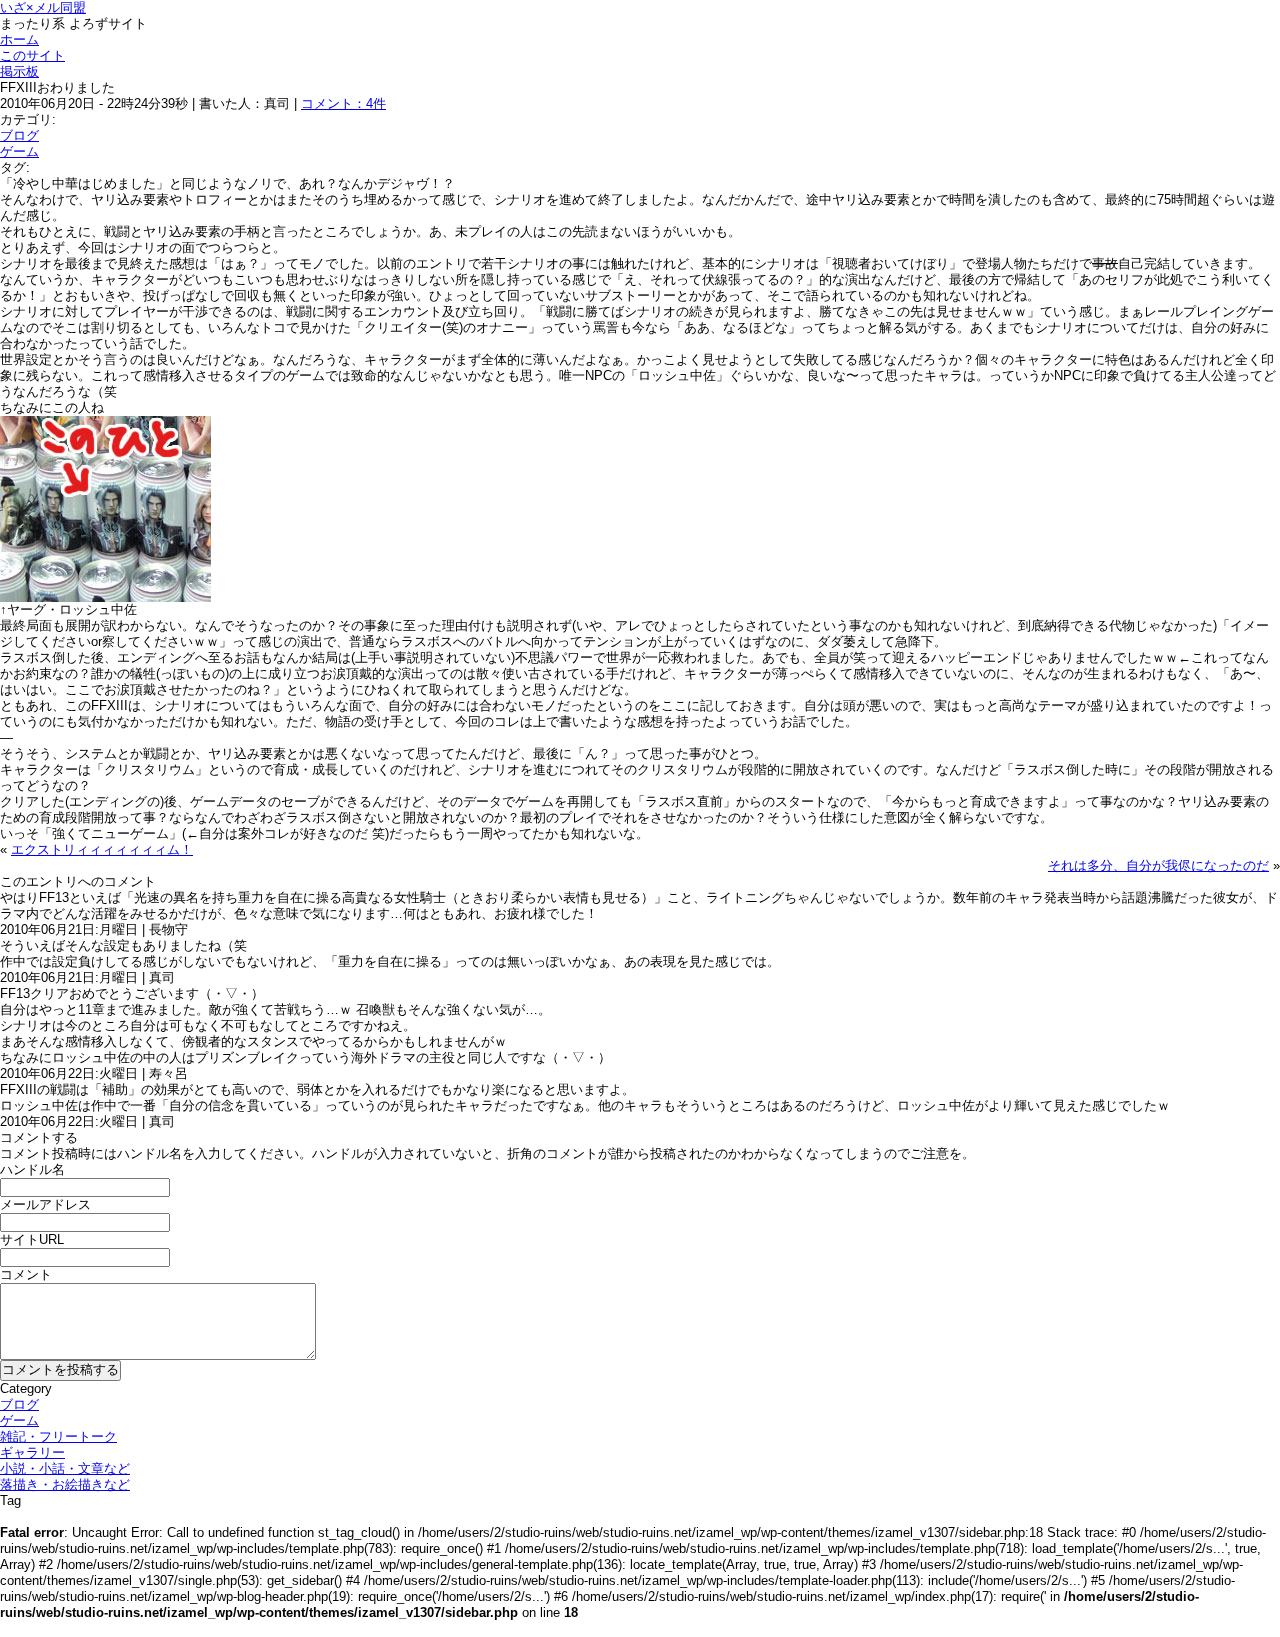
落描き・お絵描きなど (65, 1484)
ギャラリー (32, 1452)
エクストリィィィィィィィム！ (102, 849)
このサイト (32, 55)
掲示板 (19, 71)
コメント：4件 (343, 103)
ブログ (19, 135)
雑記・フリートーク (58, 1436)
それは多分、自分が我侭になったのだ (1158, 865)
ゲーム (19, 151)
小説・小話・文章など (65, 1468)
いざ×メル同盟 (43, 7)
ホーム (19, 39)
